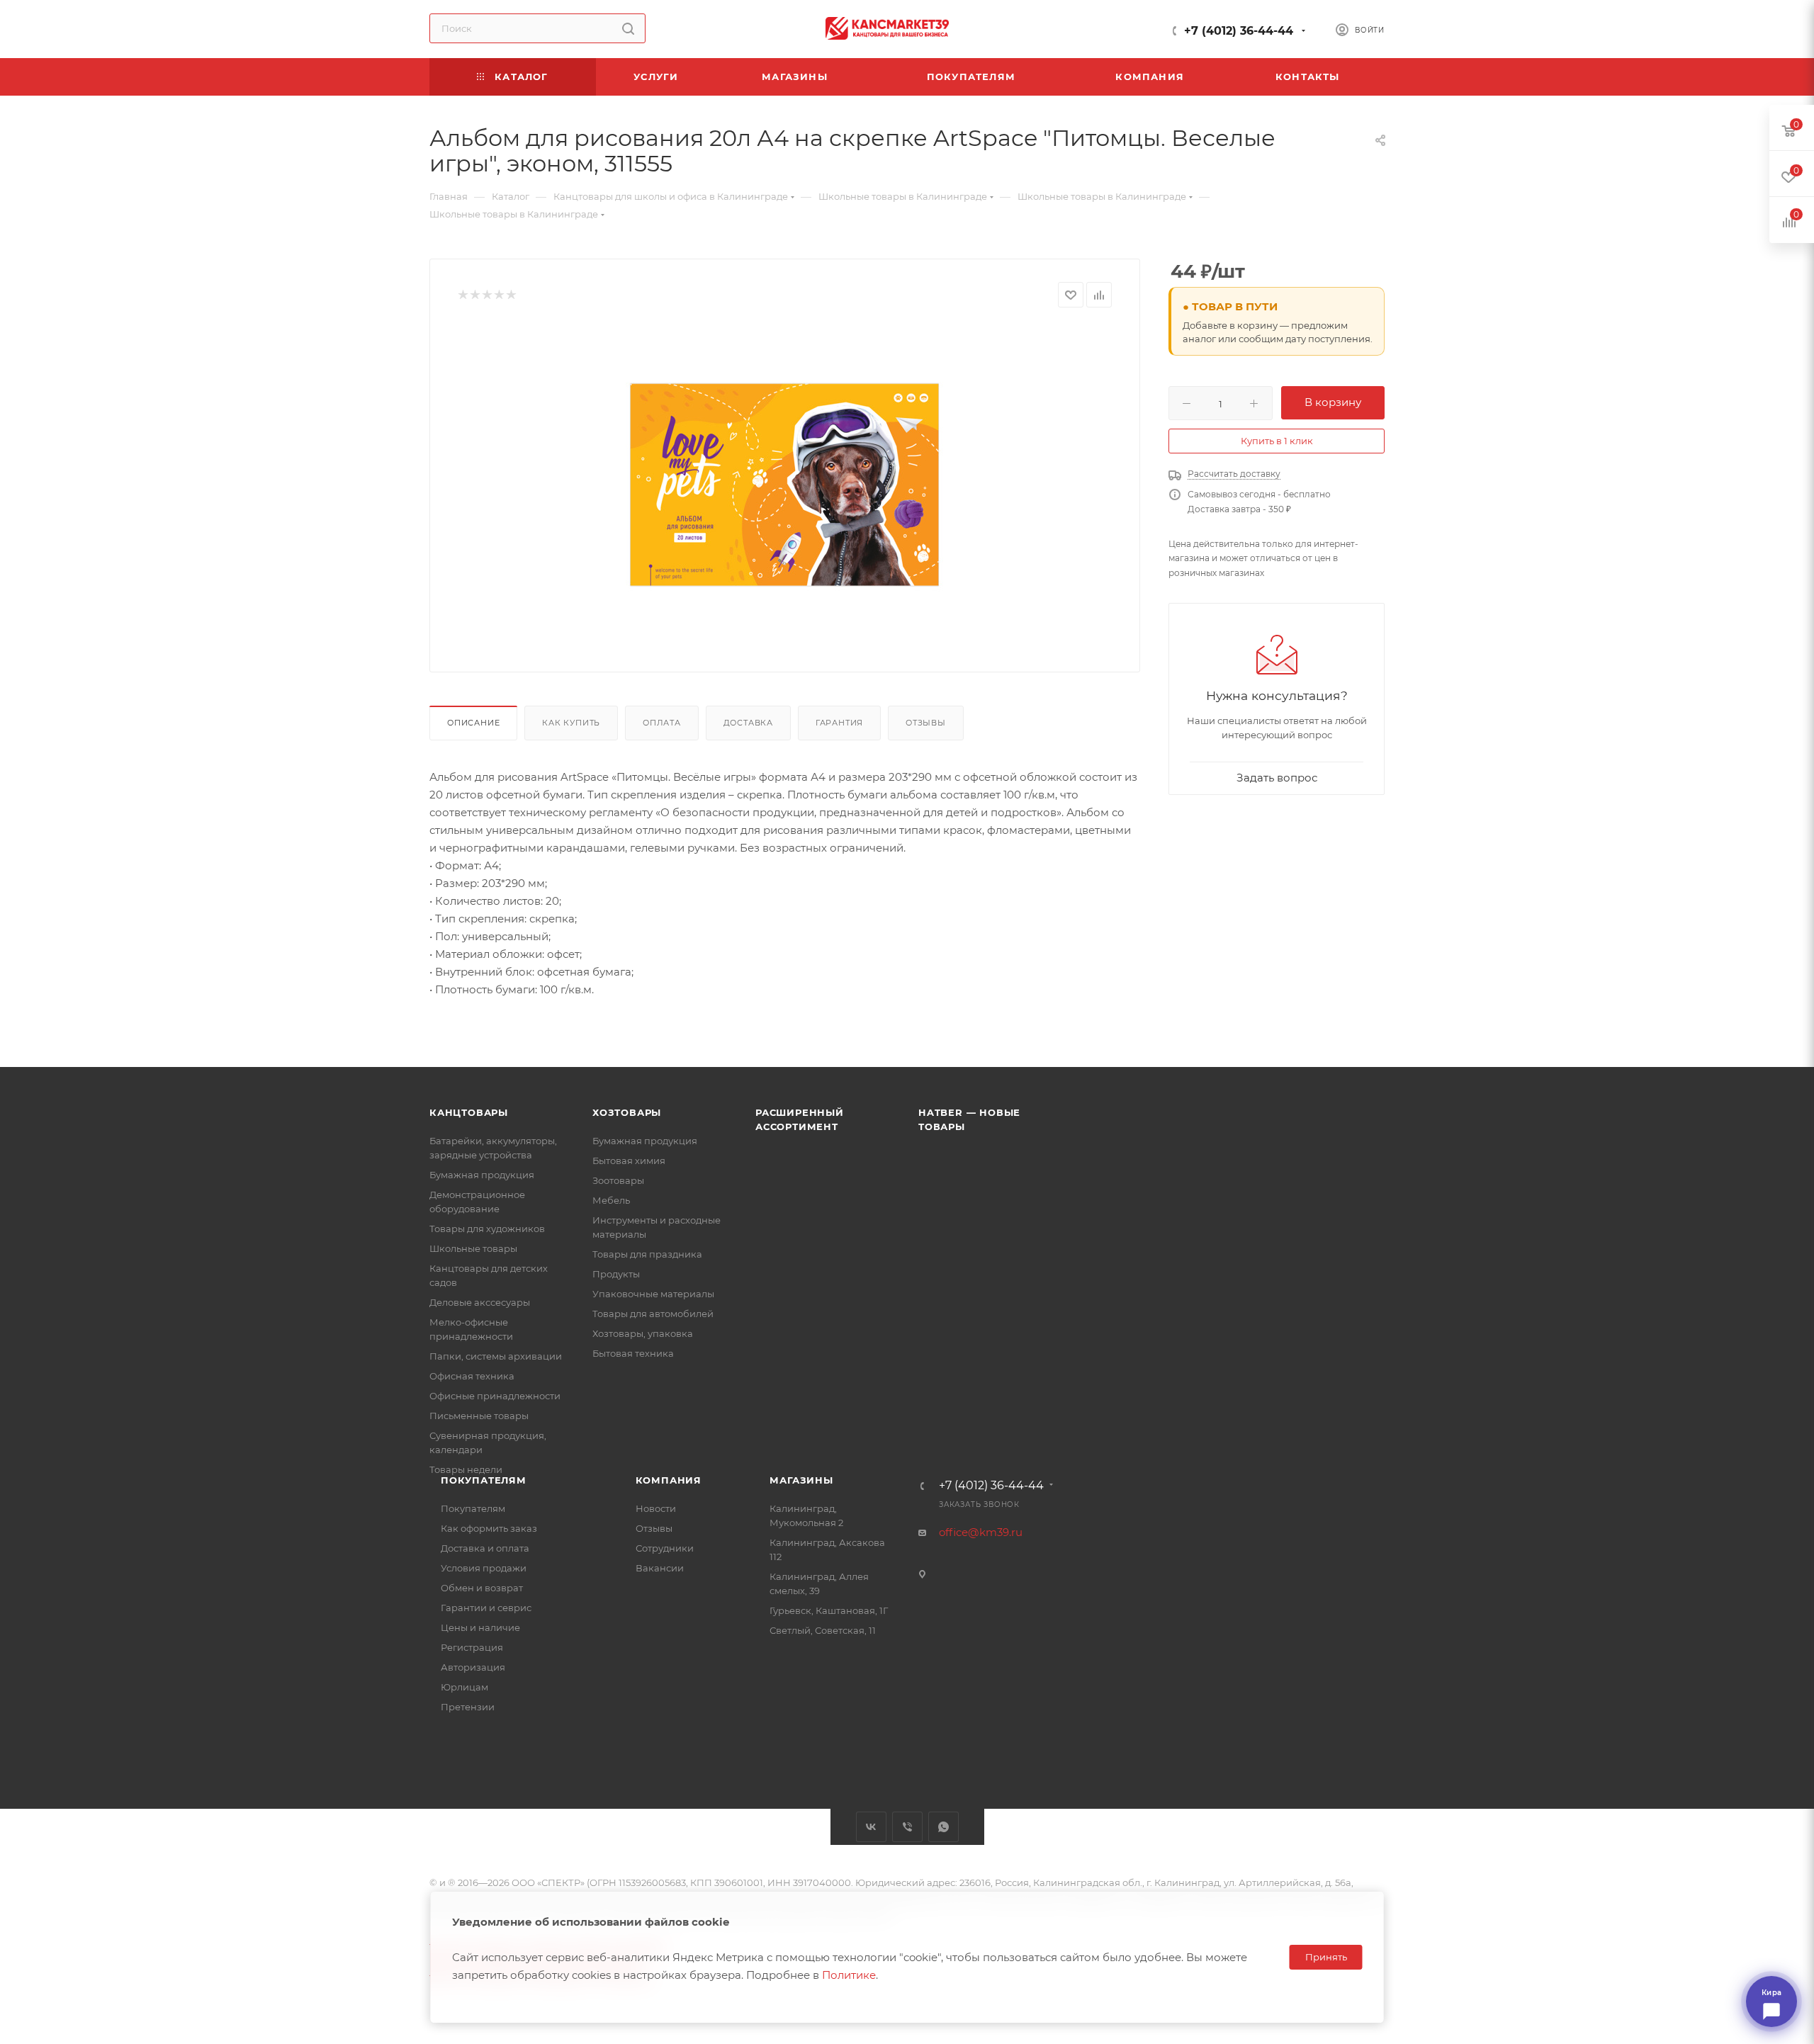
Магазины (801, 1480)
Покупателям (484, 1480)
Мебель (611, 1200)
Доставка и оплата (485, 1548)
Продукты (616, 1274)
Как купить (571, 723)
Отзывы (926, 723)
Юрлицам (464, 1687)
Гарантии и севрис (486, 1608)
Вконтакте (871, 1827)
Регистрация (472, 1647)
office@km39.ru (981, 1532)
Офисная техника (472, 1376)
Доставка (748, 723)
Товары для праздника (647, 1254)
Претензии (468, 1707)
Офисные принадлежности (495, 1396)
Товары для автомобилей (653, 1314)
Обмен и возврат (482, 1588)
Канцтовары (469, 1112)
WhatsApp (943, 1827)
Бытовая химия (629, 1161)
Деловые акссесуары (480, 1302)
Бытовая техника (633, 1353)
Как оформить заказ (489, 1528)
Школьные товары (473, 1248)
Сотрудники (665, 1548)
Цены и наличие (480, 1627)
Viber (907, 1827)
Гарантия (839, 723)
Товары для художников (487, 1229)
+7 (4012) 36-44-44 (1239, 31)
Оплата (662, 723)
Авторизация (473, 1667)
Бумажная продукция (482, 1175)
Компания (669, 1480)
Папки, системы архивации (496, 1356)
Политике (849, 1975)
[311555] (785, 485)
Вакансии (660, 1568)
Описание (473, 723)
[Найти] (628, 28)
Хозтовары (627, 1112)
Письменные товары (479, 1416)
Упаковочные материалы (653, 1294)
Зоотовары (618, 1180)
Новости (656, 1508)
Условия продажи (484, 1568)
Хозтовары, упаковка (643, 1333)
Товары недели (466, 1469)
